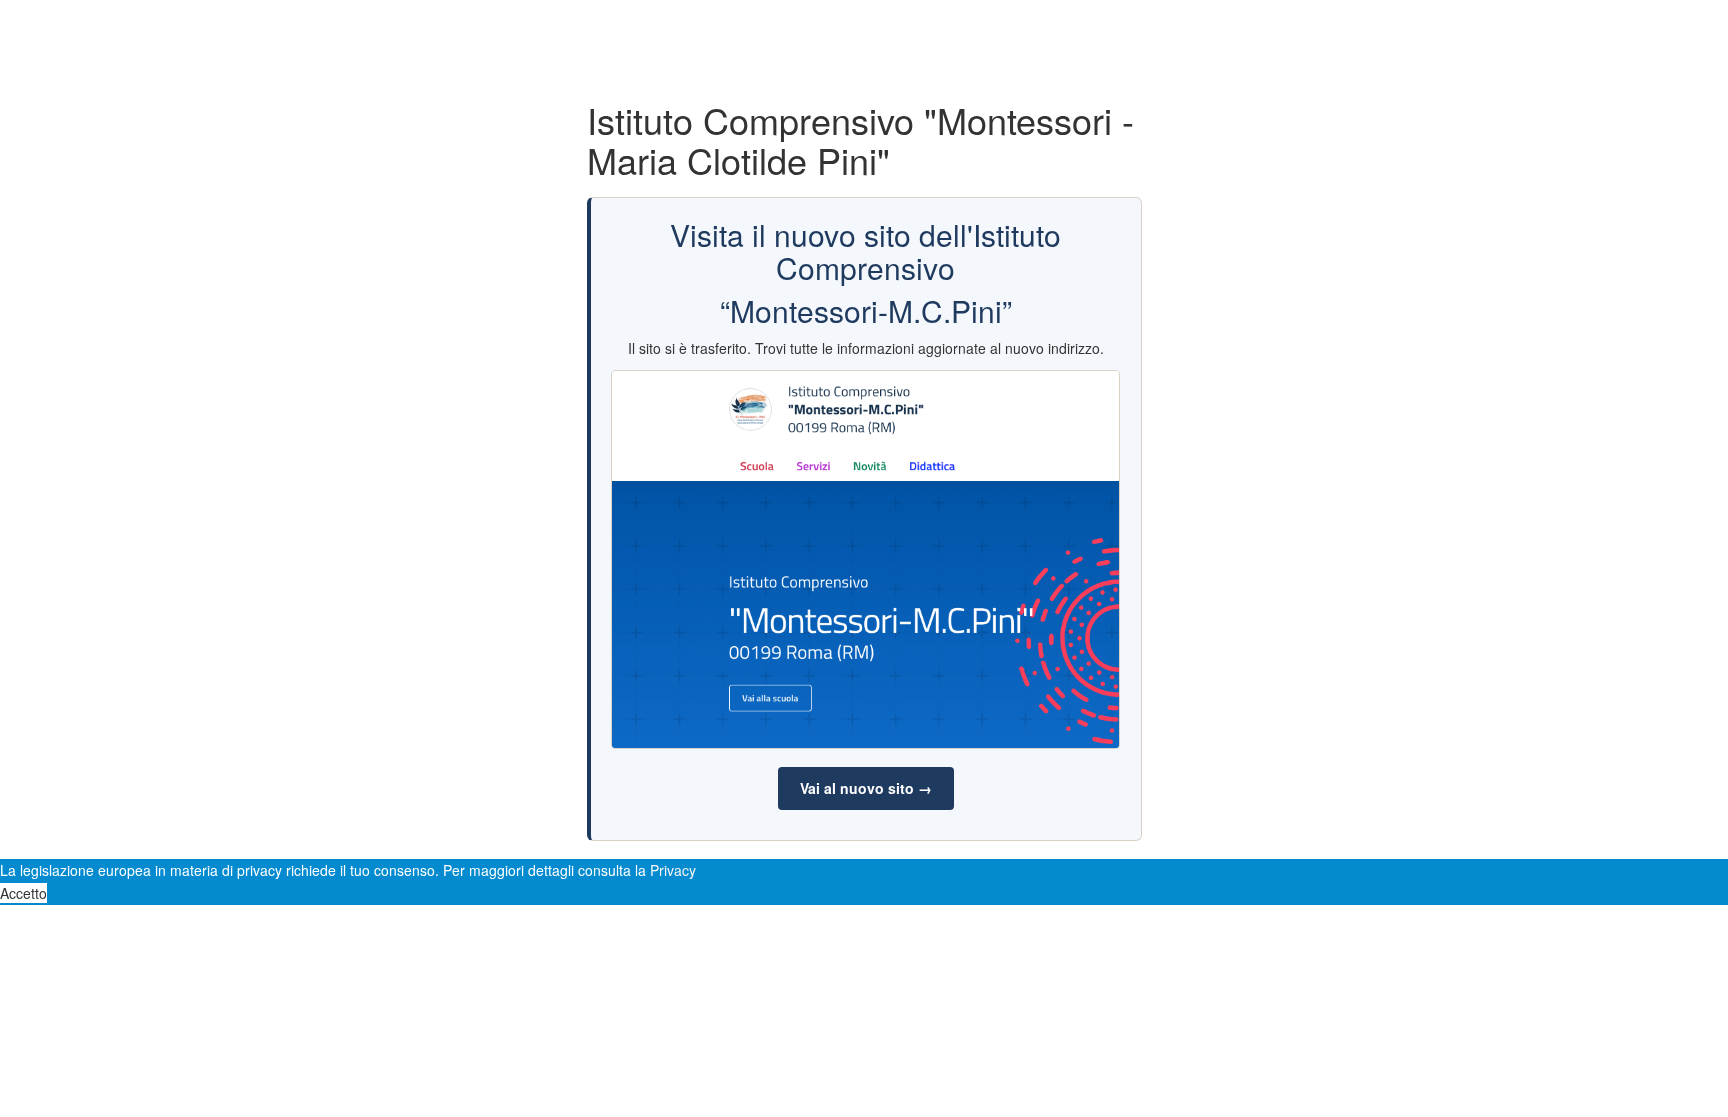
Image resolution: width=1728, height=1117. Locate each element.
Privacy (673, 870)
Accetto (23, 893)
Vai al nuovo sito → (866, 788)
